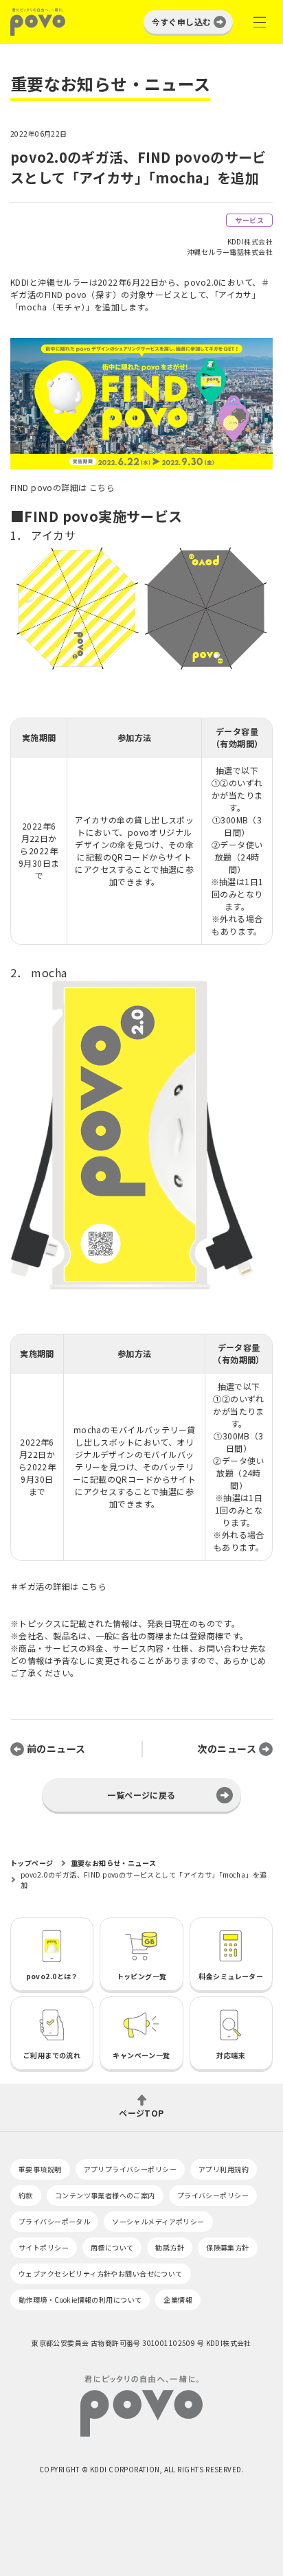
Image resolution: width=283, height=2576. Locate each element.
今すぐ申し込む (182, 22)
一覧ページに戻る (141, 1795)
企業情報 (178, 2300)
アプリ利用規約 (224, 2169)
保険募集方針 (228, 2247)
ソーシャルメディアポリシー (158, 2221)
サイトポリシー (44, 2247)
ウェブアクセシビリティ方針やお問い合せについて (101, 2273)
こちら (102, 487)
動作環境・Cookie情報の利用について (80, 2300)
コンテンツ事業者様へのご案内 (105, 2195)
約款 (26, 2195)
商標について (112, 2247)
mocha (49, 972)
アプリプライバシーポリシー (130, 2169)
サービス (249, 220)
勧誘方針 (170, 2247)
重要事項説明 (40, 2169)
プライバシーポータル (54, 2221)
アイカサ (53, 535)
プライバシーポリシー (213, 2195)
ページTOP (141, 2112)
